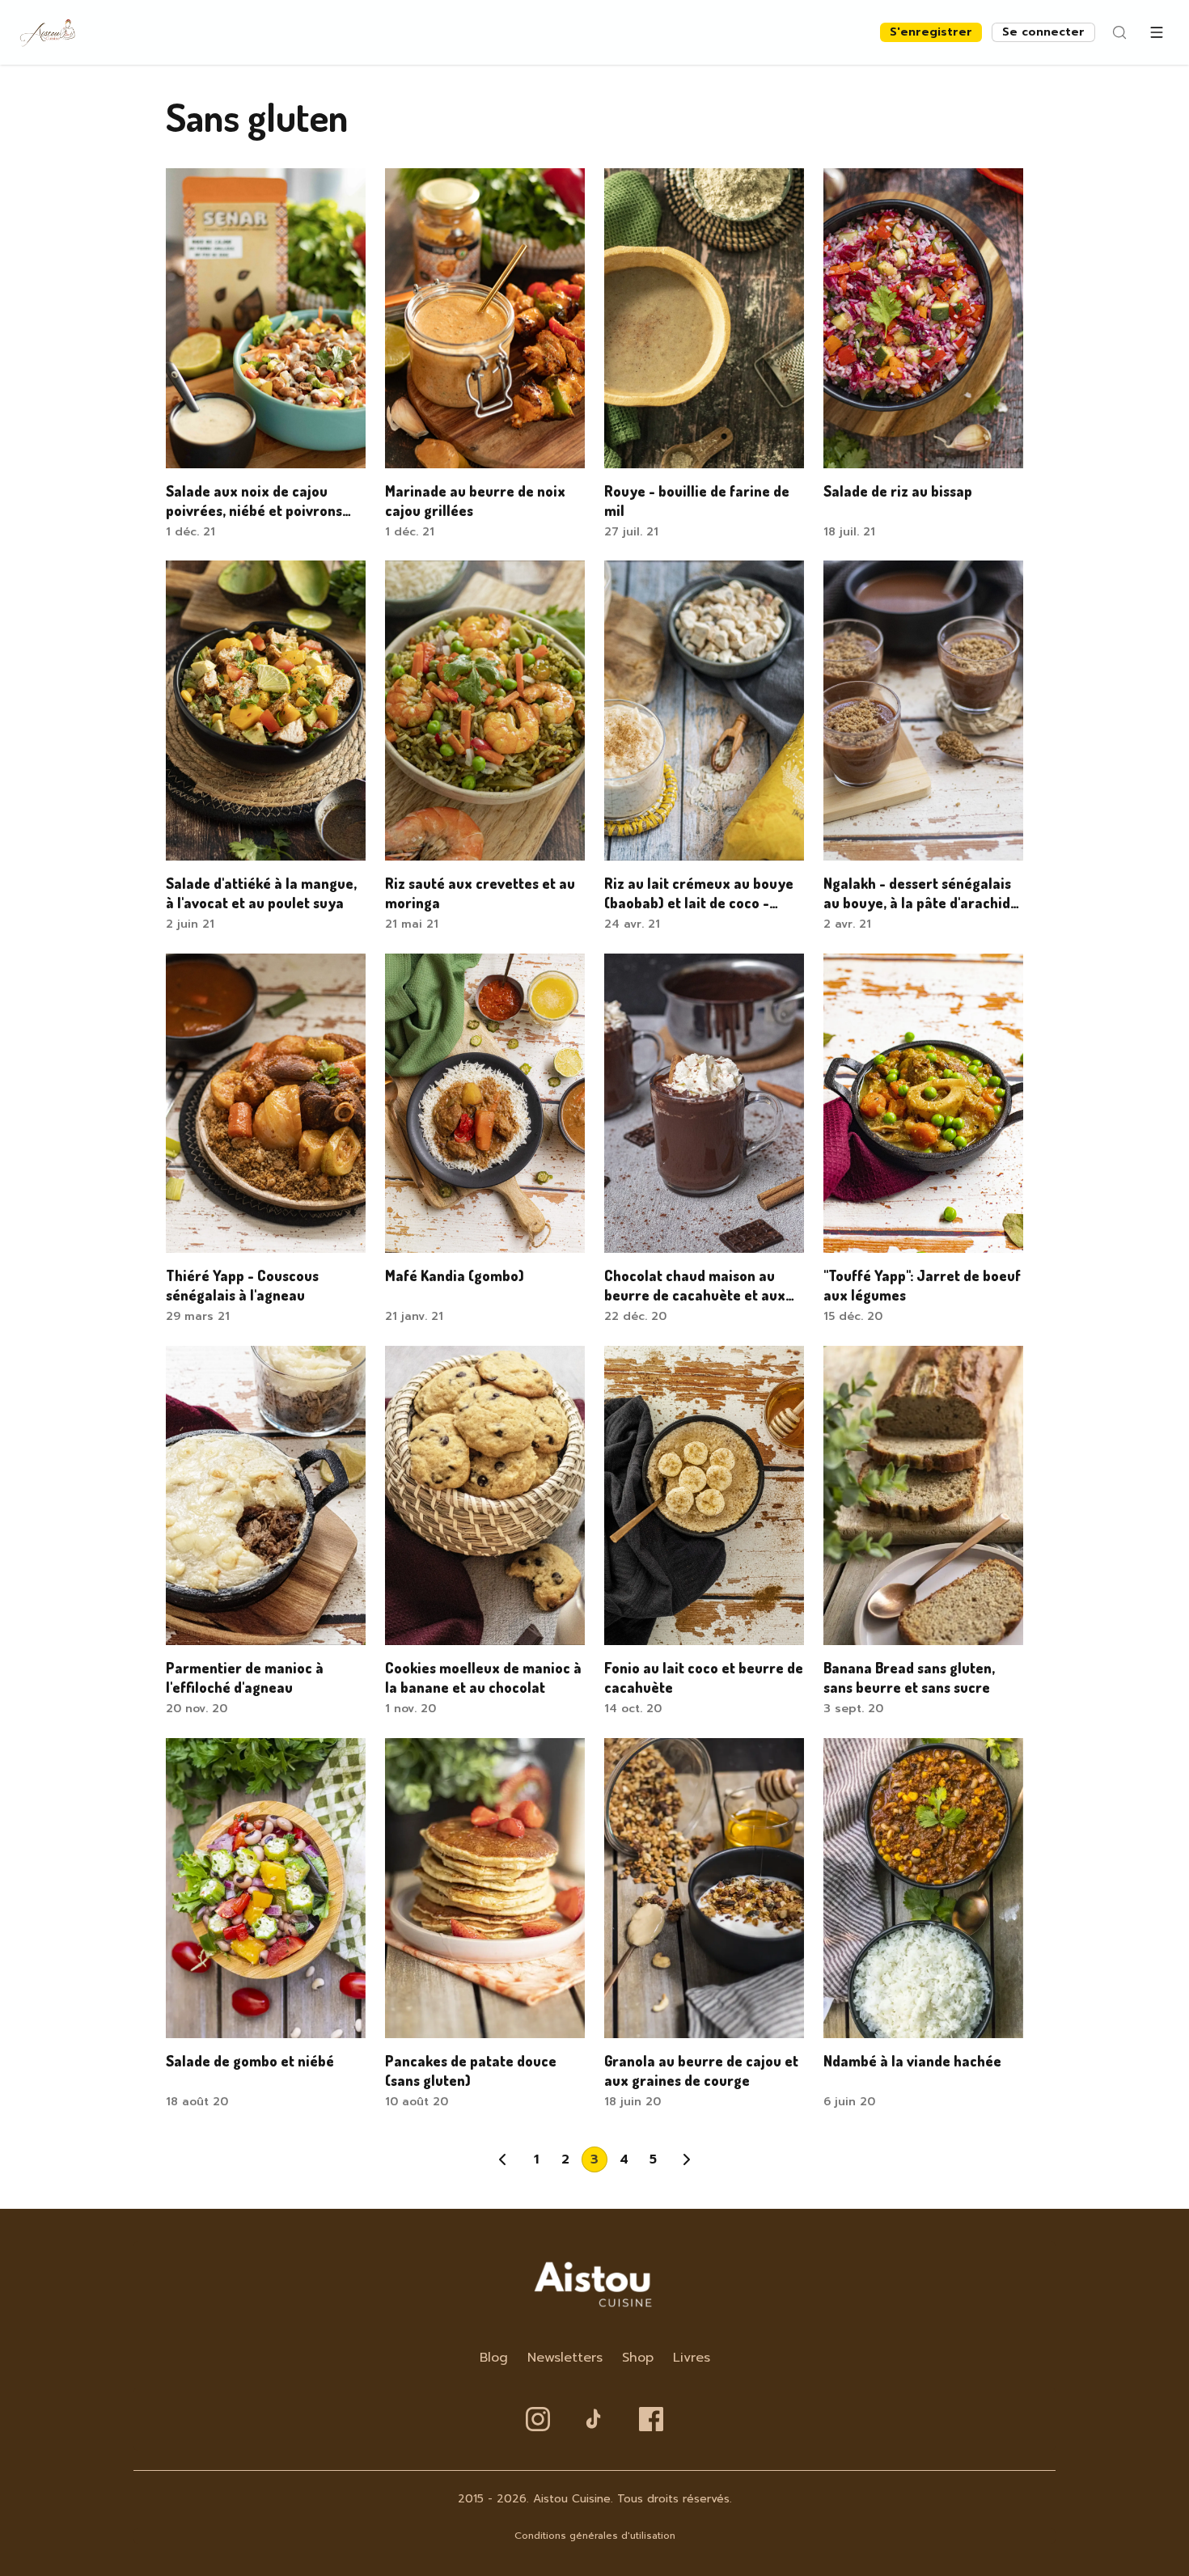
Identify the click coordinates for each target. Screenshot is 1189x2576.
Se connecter (1043, 32)
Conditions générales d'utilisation (595, 2536)
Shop (638, 2358)
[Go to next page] (687, 2159)
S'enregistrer (931, 32)
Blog (494, 2358)
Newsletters (565, 2358)
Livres (692, 2358)
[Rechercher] (1119, 32)
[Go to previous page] (502, 2159)
